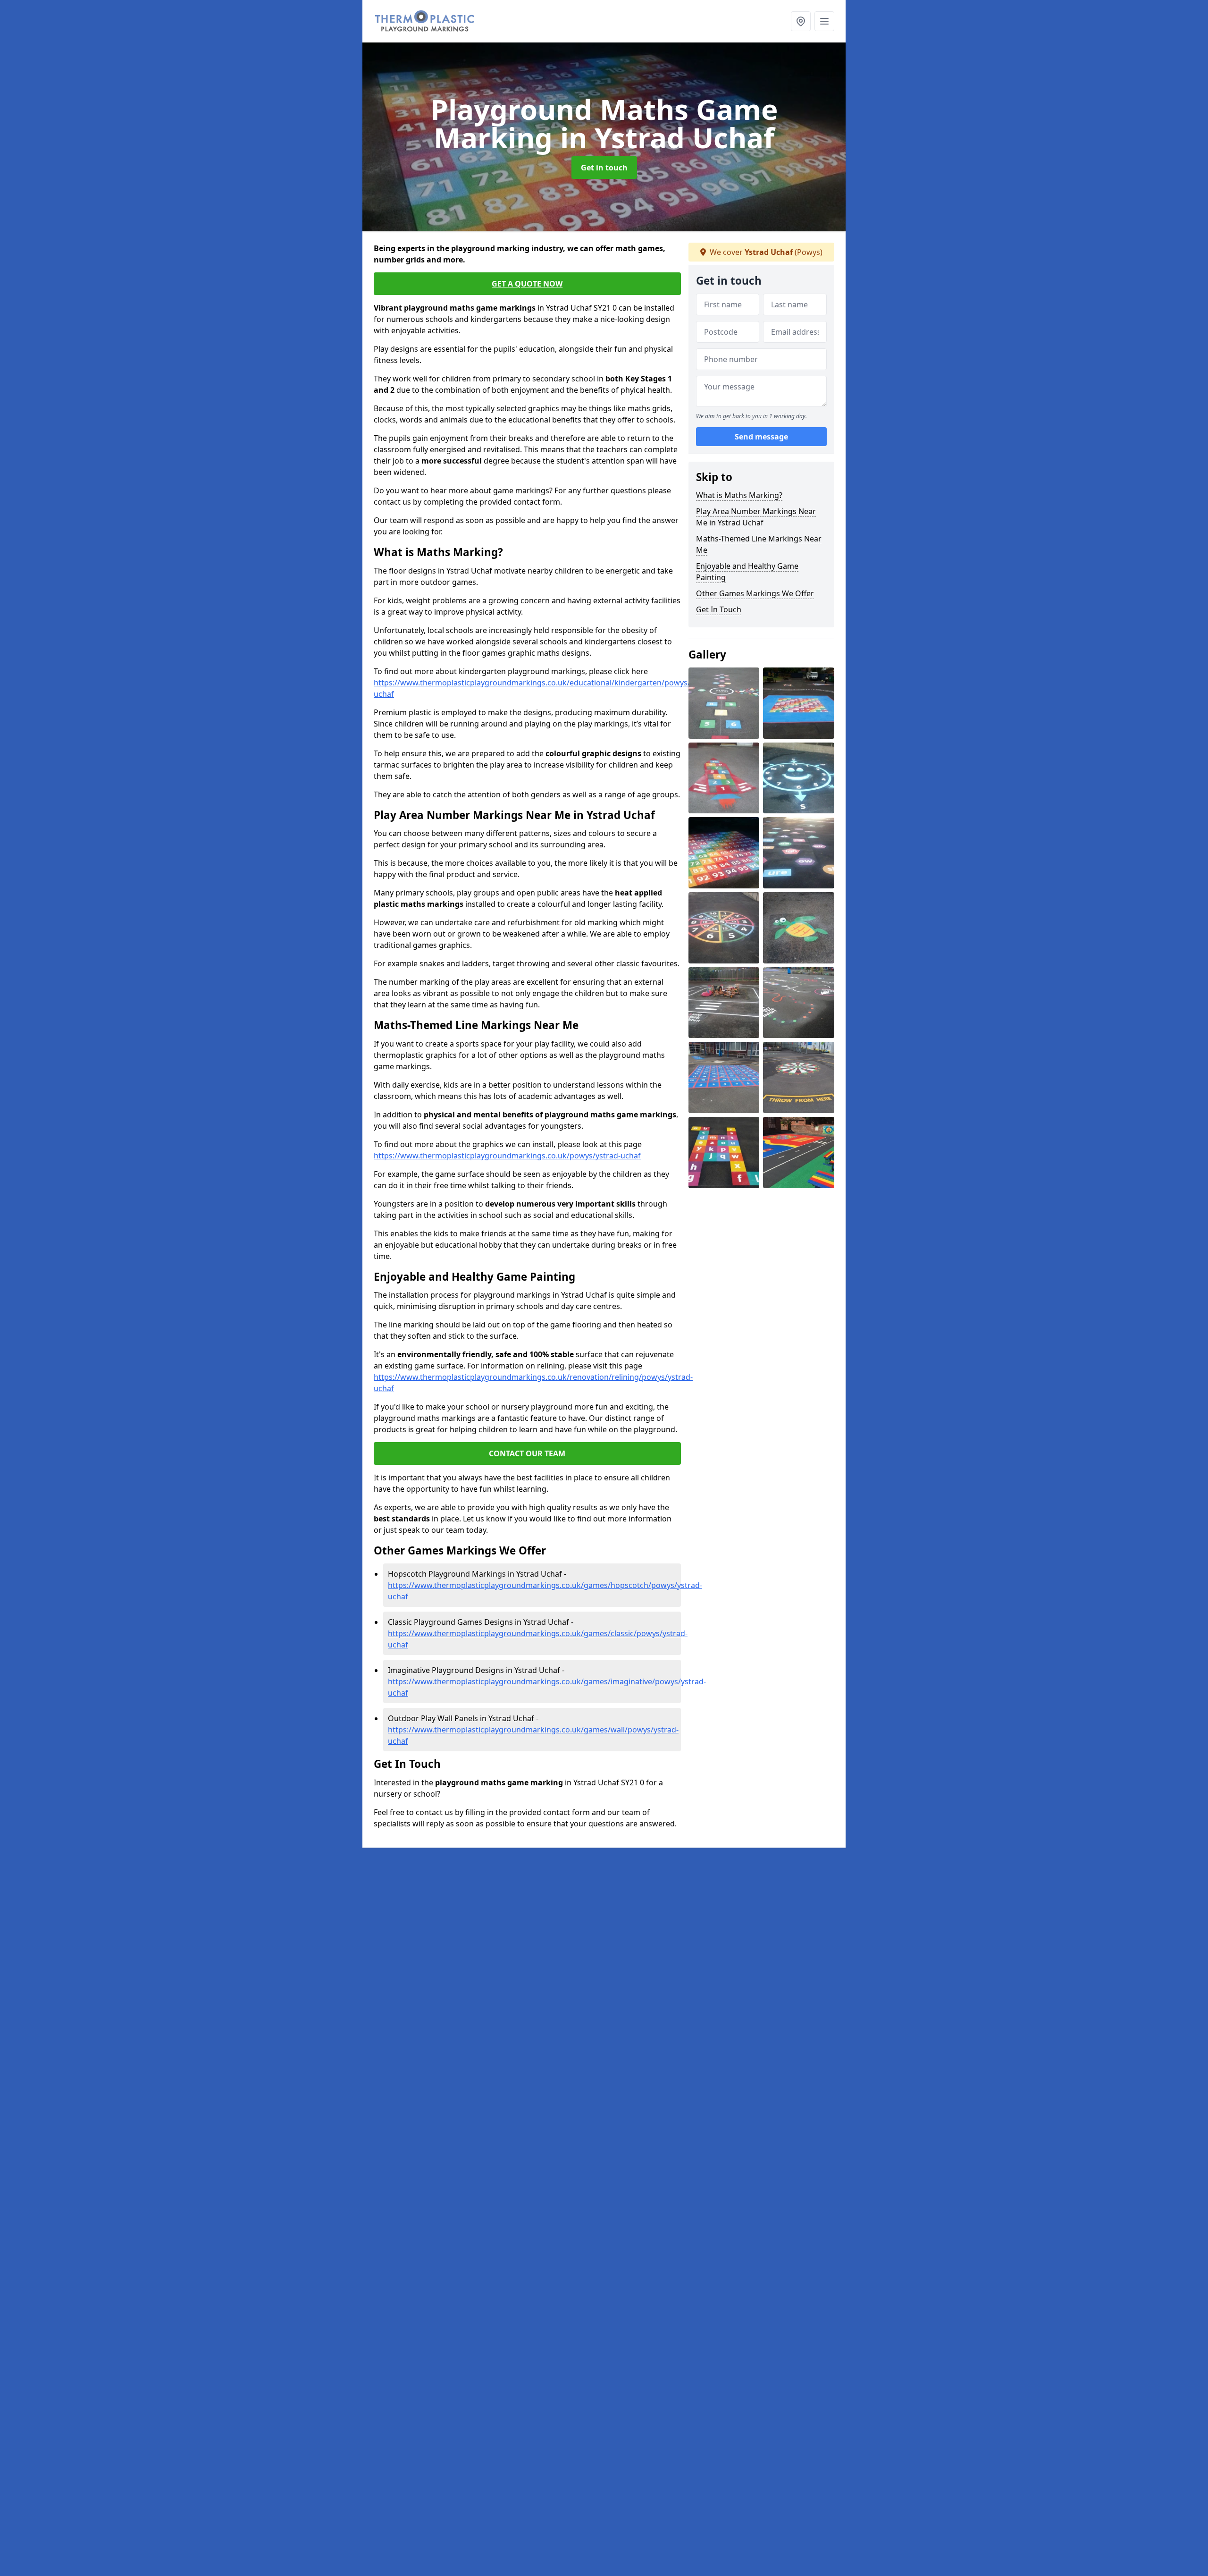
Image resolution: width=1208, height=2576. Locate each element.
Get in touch (604, 168)
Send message (761, 437)
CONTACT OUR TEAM (527, 1453)
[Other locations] (801, 21)
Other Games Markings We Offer (755, 593)
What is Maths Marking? (739, 495)
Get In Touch (719, 609)
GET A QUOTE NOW (527, 284)
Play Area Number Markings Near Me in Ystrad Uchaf (756, 517)
